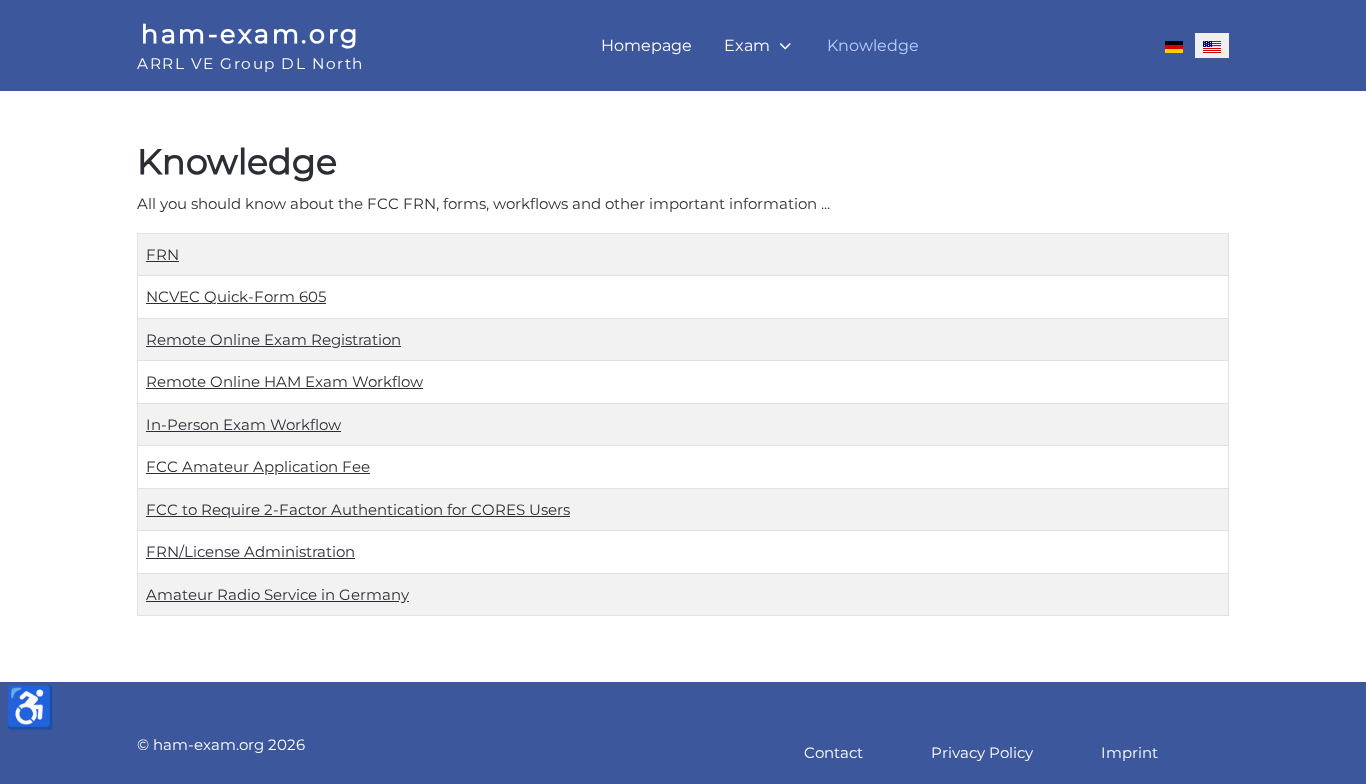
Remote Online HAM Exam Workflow (284, 381)
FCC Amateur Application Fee (258, 466)
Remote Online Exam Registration (273, 339)
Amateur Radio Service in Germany (277, 594)
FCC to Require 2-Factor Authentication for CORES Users (358, 509)
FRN (162, 254)
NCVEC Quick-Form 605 (236, 296)
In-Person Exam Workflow (243, 424)
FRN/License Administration (250, 551)
